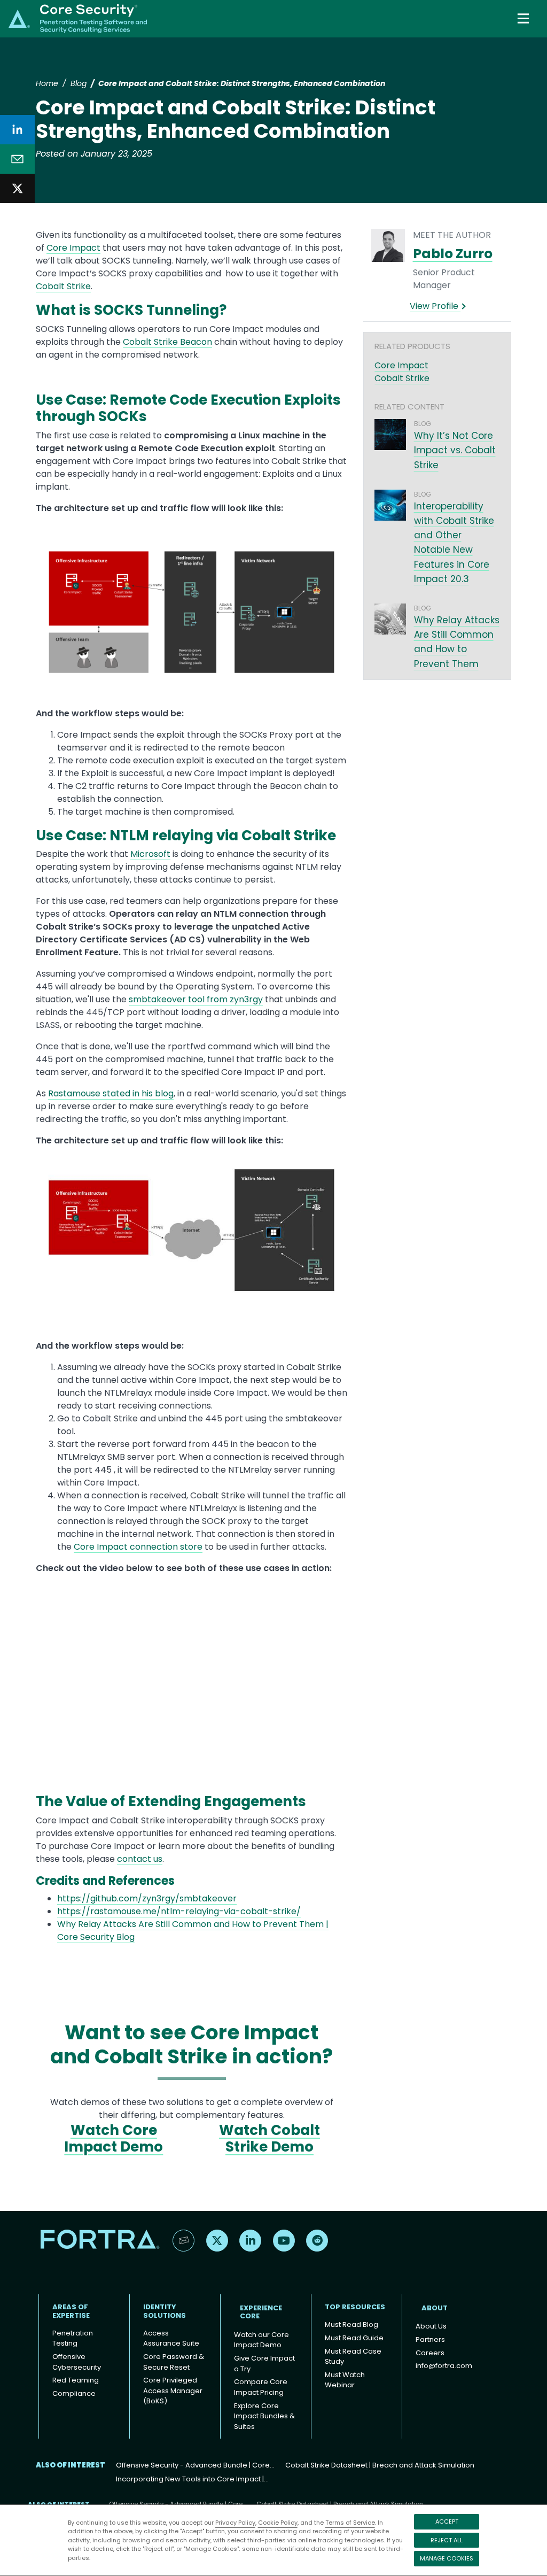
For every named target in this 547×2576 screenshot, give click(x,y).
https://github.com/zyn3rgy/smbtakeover (147, 1898)
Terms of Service (350, 2523)
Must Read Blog (351, 2324)
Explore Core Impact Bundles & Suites (264, 2416)
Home (47, 83)
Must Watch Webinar (345, 2380)
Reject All (447, 2540)
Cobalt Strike (63, 286)
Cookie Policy (278, 2523)
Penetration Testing (73, 2338)
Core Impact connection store (138, 1547)
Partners (430, 2339)
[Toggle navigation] (524, 18)
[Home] (78, 18)
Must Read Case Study (353, 2357)
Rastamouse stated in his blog (111, 1093)
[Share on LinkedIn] (17, 130)
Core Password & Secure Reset (174, 2362)
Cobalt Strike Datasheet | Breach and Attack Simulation (380, 2465)
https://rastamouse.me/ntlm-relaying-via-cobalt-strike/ (179, 1911)
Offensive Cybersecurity (77, 2362)
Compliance (74, 2393)
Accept (447, 2521)
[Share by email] (17, 159)
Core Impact (73, 248)
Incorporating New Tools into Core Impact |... (192, 2479)
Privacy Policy (235, 2523)
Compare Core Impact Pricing (261, 2387)
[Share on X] (17, 188)
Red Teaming (76, 2380)
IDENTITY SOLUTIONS (165, 2311)
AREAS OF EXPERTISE (71, 2311)
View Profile (435, 306)
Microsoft (150, 854)
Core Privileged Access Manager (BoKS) (173, 2391)
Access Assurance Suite (171, 2338)
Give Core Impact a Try (264, 2364)
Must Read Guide (354, 2338)
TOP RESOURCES (355, 2307)
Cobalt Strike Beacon (167, 342)
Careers (430, 2353)
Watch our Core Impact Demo (261, 2340)
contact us (140, 1859)
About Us (431, 2326)
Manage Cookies (447, 2558)
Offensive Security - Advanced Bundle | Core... (195, 2465)
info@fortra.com (444, 2366)
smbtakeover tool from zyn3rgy (196, 999)
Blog (79, 83)
